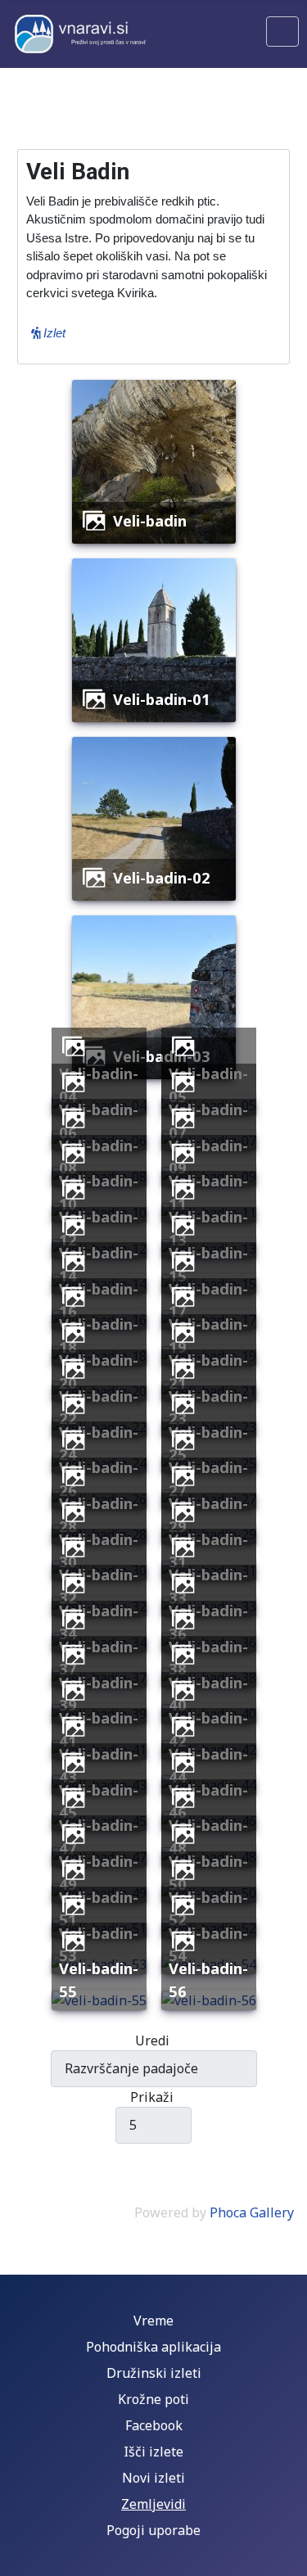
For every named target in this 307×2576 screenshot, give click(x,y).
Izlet (53, 333)
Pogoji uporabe (153, 2530)
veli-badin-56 (208, 1979)
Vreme (153, 2321)
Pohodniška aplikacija (153, 2347)
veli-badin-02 (162, 877)
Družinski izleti (154, 2373)
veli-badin (150, 520)
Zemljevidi (153, 2504)
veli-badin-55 (99, 1979)
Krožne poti (153, 2399)
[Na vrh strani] (287, 2556)
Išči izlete (153, 2452)
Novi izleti (153, 2478)
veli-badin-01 (162, 699)
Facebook (154, 2425)
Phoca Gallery (252, 2212)
